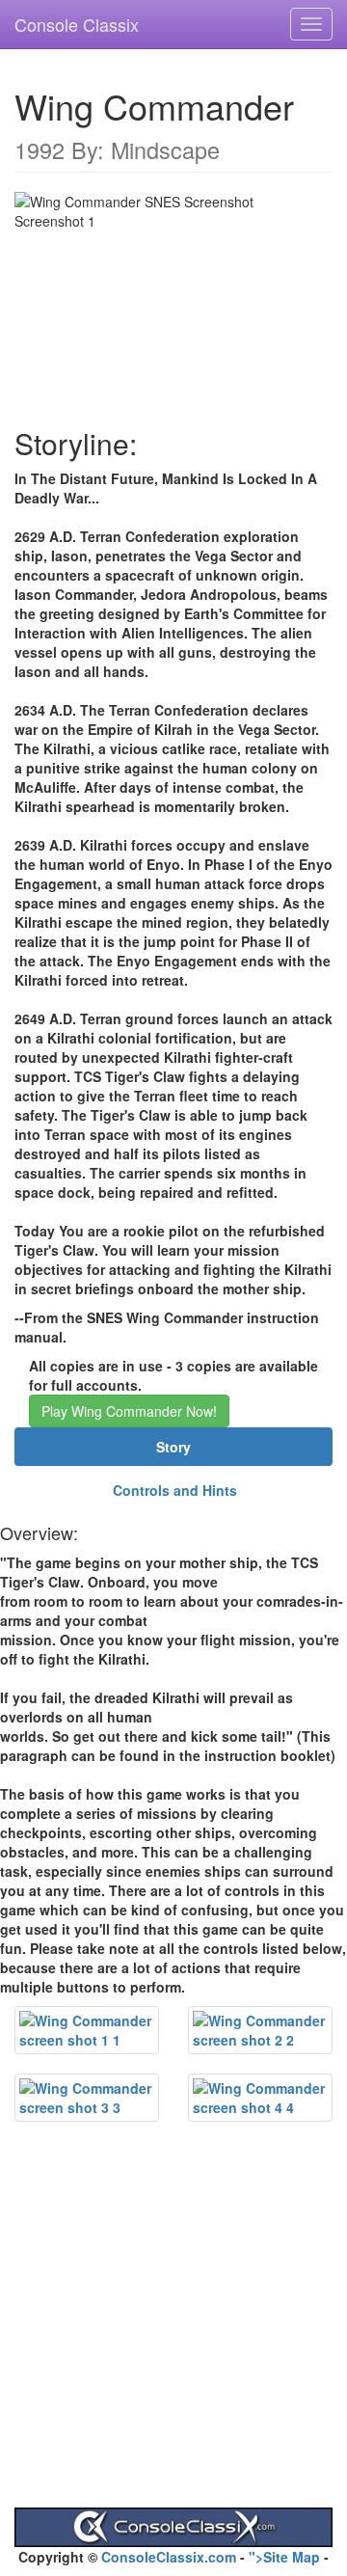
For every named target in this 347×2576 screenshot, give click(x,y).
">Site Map (284, 2557)
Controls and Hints (175, 1490)
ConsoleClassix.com (169, 2557)
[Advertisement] (173, 2334)
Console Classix (77, 24)
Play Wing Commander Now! (129, 1411)
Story (173, 1447)
